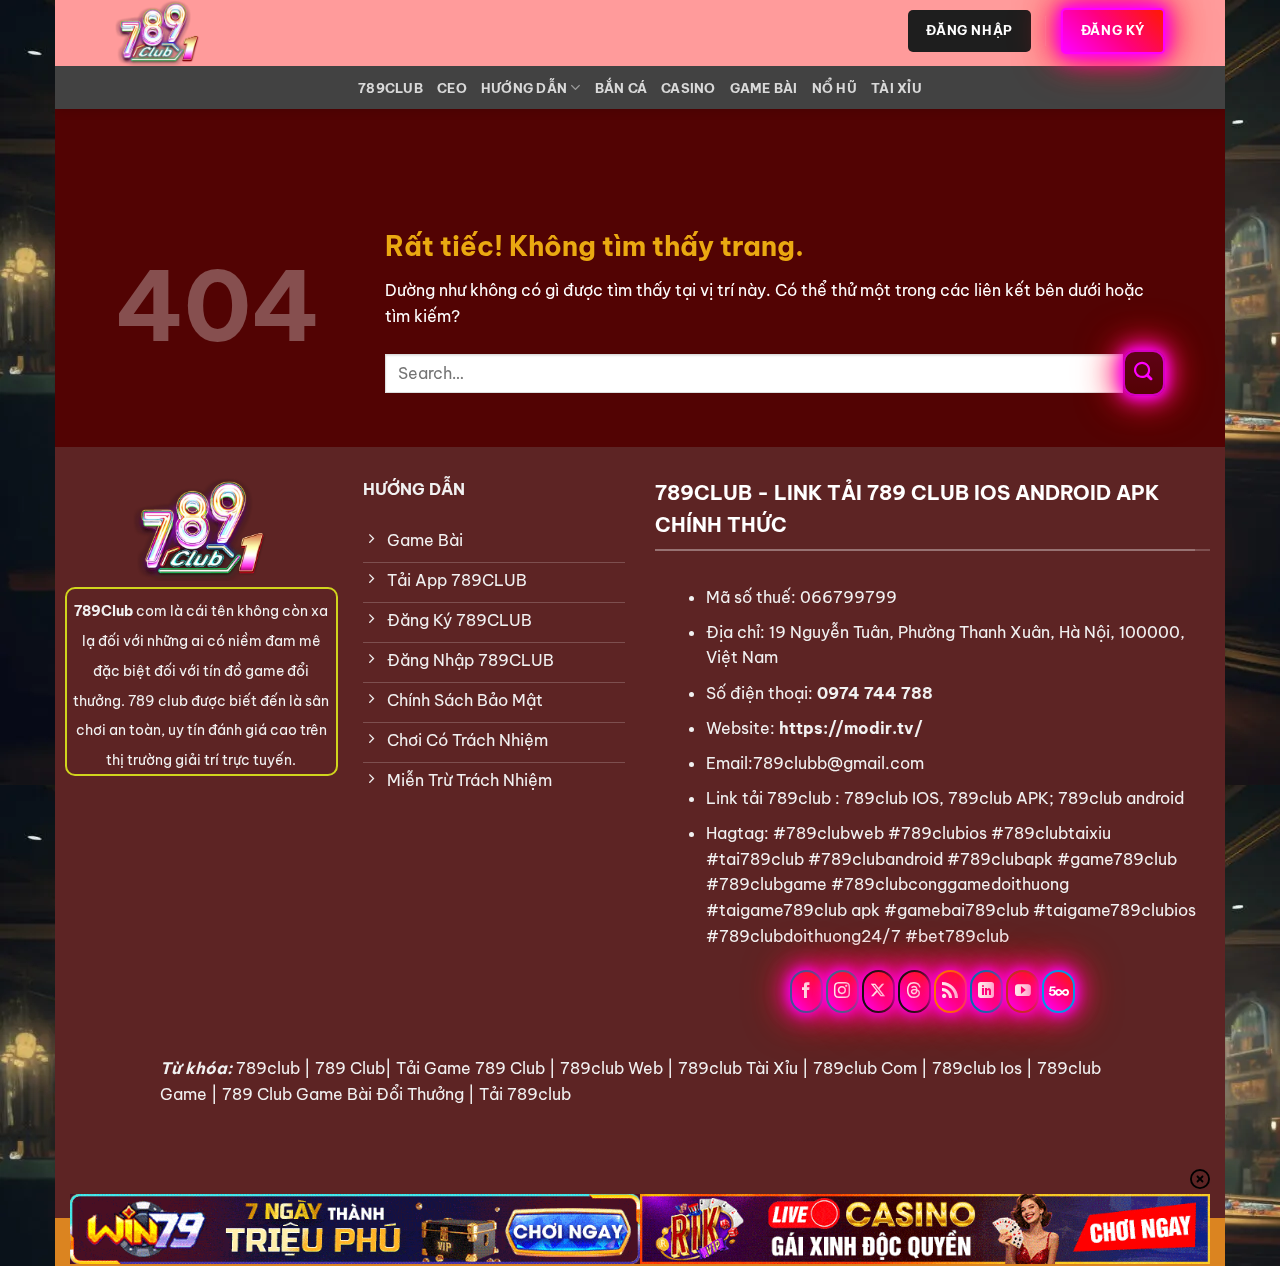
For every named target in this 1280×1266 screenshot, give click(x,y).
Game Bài (764, 88)
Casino (688, 88)
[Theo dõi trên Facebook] (806, 991)
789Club (390, 88)
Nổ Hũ (834, 88)
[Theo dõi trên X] (878, 991)
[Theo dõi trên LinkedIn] (986, 991)
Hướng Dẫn (524, 88)
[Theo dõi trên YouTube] (1022, 991)
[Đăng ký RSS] (950, 991)
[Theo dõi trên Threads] (914, 991)
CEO (452, 88)
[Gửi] (1144, 373)
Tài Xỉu (896, 88)
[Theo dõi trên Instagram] (842, 991)
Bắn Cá (621, 88)
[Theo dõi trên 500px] (1058, 991)
